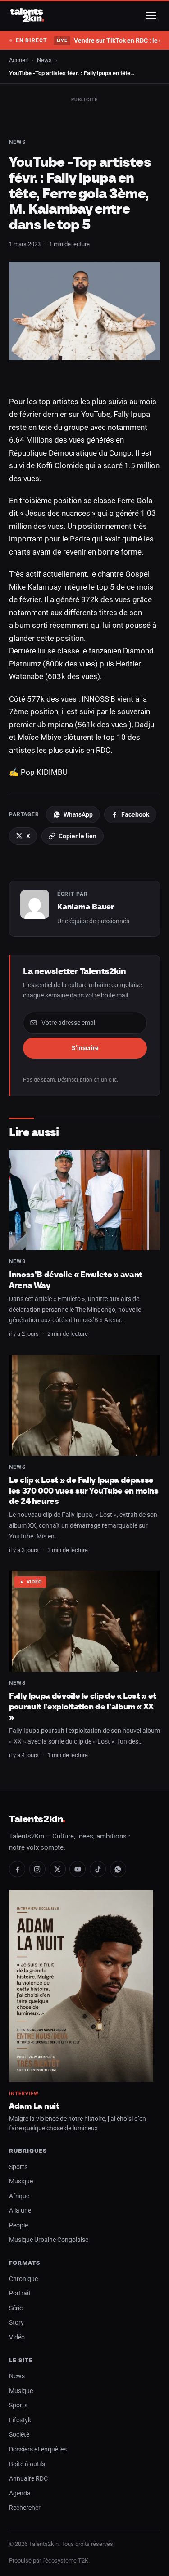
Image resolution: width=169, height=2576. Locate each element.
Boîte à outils (27, 2464)
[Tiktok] (98, 1869)
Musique (21, 2181)
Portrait (20, 2293)
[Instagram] (37, 1869)
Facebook (135, 814)
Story (16, 2323)
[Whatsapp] (118, 1869)
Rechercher (25, 2508)
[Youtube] (78, 1869)
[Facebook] (17, 1869)
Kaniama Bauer (86, 907)
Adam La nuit (34, 2106)
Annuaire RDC (28, 2479)
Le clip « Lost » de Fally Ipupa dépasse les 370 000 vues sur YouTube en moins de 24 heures (84, 1490)
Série (16, 2308)
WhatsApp (78, 814)
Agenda (20, 2493)
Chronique (23, 2279)
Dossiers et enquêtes (38, 2449)
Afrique (19, 2196)
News (44, 60)
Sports (18, 2167)
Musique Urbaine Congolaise (49, 2240)
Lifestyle (21, 2420)
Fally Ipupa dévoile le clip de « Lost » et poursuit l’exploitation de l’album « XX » (83, 1706)
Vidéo (34, 1582)
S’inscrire (85, 1048)
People (18, 2225)
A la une (20, 2211)
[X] (58, 1869)
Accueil (18, 60)
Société (19, 2435)
